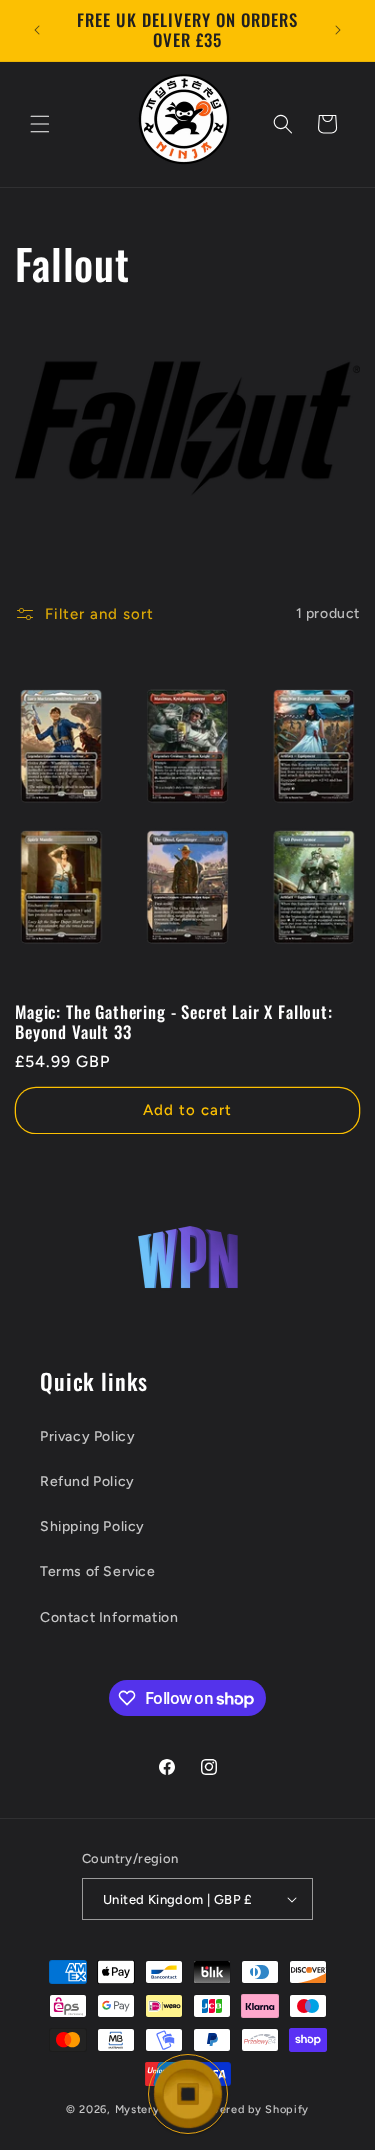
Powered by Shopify (252, 2109)
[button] (40, 124)
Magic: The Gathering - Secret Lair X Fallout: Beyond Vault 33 (174, 1022)
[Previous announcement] (37, 30)
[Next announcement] (338, 30)
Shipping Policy (92, 1526)
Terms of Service (98, 1571)
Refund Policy (87, 1481)
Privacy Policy (87, 1436)
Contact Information (109, 1617)
